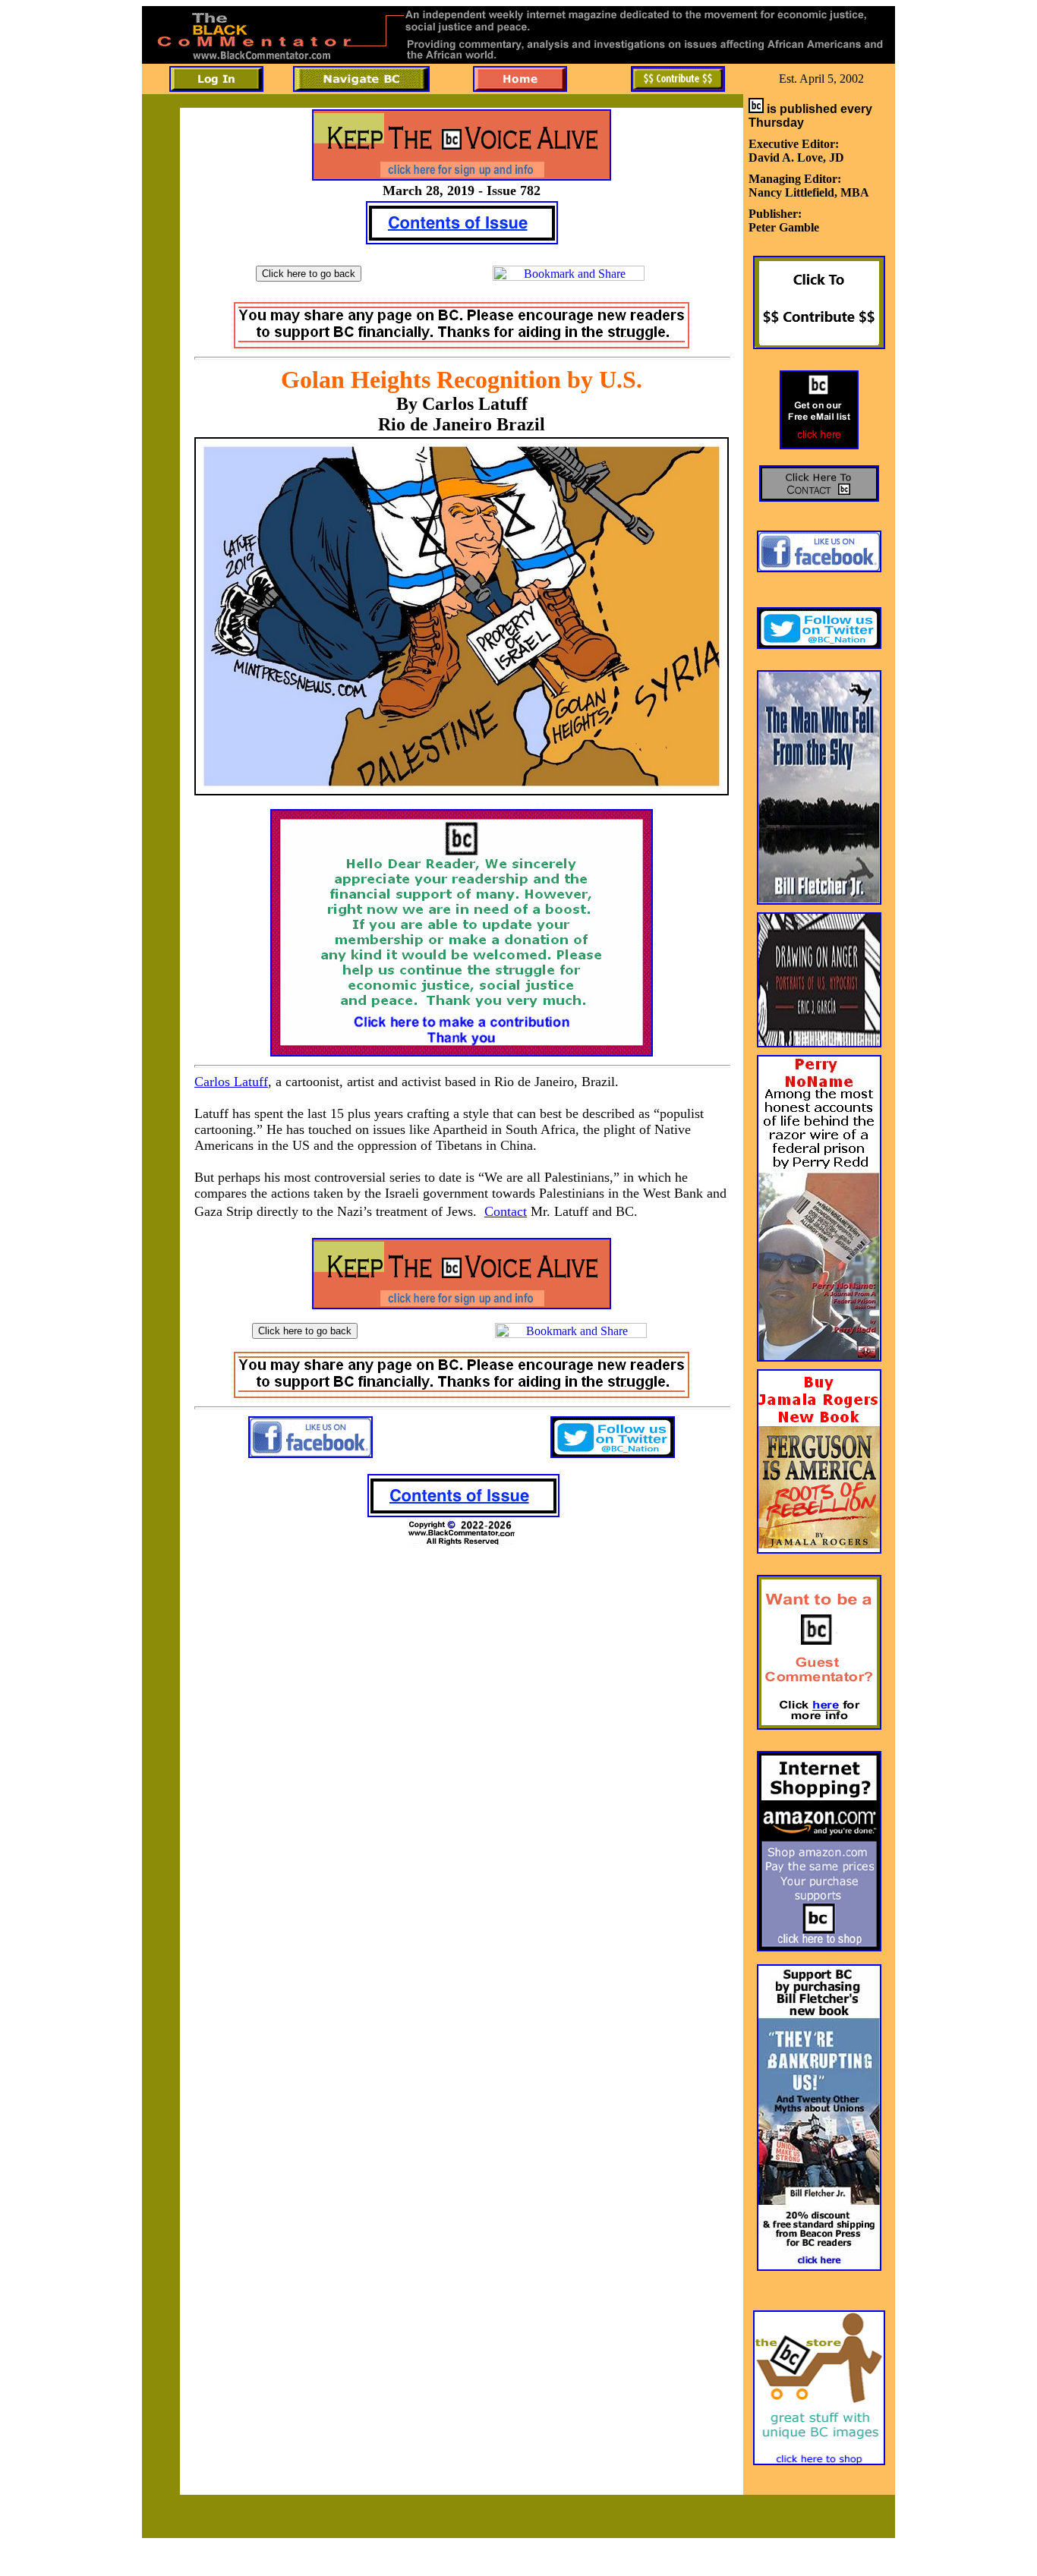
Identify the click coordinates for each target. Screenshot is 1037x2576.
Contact (506, 1211)
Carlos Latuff (231, 1082)
